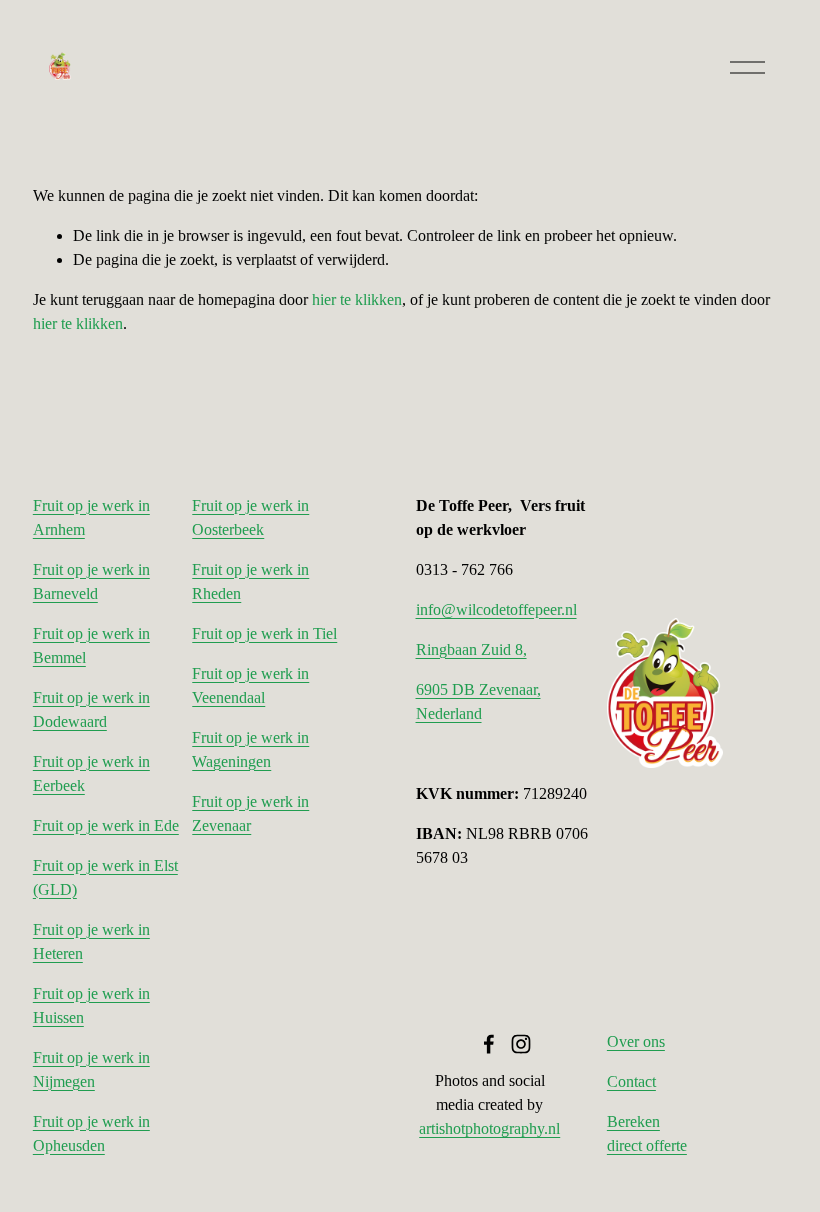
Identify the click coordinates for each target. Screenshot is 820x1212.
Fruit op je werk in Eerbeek (91, 773)
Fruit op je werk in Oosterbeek (250, 517)
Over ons (636, 1041)
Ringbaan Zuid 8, (471, 649)
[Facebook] (489, 1044)
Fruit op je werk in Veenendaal (250, 685)
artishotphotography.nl (489, 1128)
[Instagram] (521, 1044)
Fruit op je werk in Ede (106, 825)
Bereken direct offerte (647, 1133)
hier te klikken (357, 299)
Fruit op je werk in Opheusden (91, 1133)
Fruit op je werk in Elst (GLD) (105, 877)
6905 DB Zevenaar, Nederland (478, 701)
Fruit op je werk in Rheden (250, 581)
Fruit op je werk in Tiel (264, 633)
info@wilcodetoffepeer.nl (496, 609)
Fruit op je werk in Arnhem (91, 517)
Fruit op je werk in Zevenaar (250, 813)
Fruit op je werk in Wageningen (250, 749)
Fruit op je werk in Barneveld (91, 581)
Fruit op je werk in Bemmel (91, 645)
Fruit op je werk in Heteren (91, 941)
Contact (631, 1081)
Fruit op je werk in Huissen (91, 1005)
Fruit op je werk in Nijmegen (91, 1069)
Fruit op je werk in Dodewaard (91, 709)
